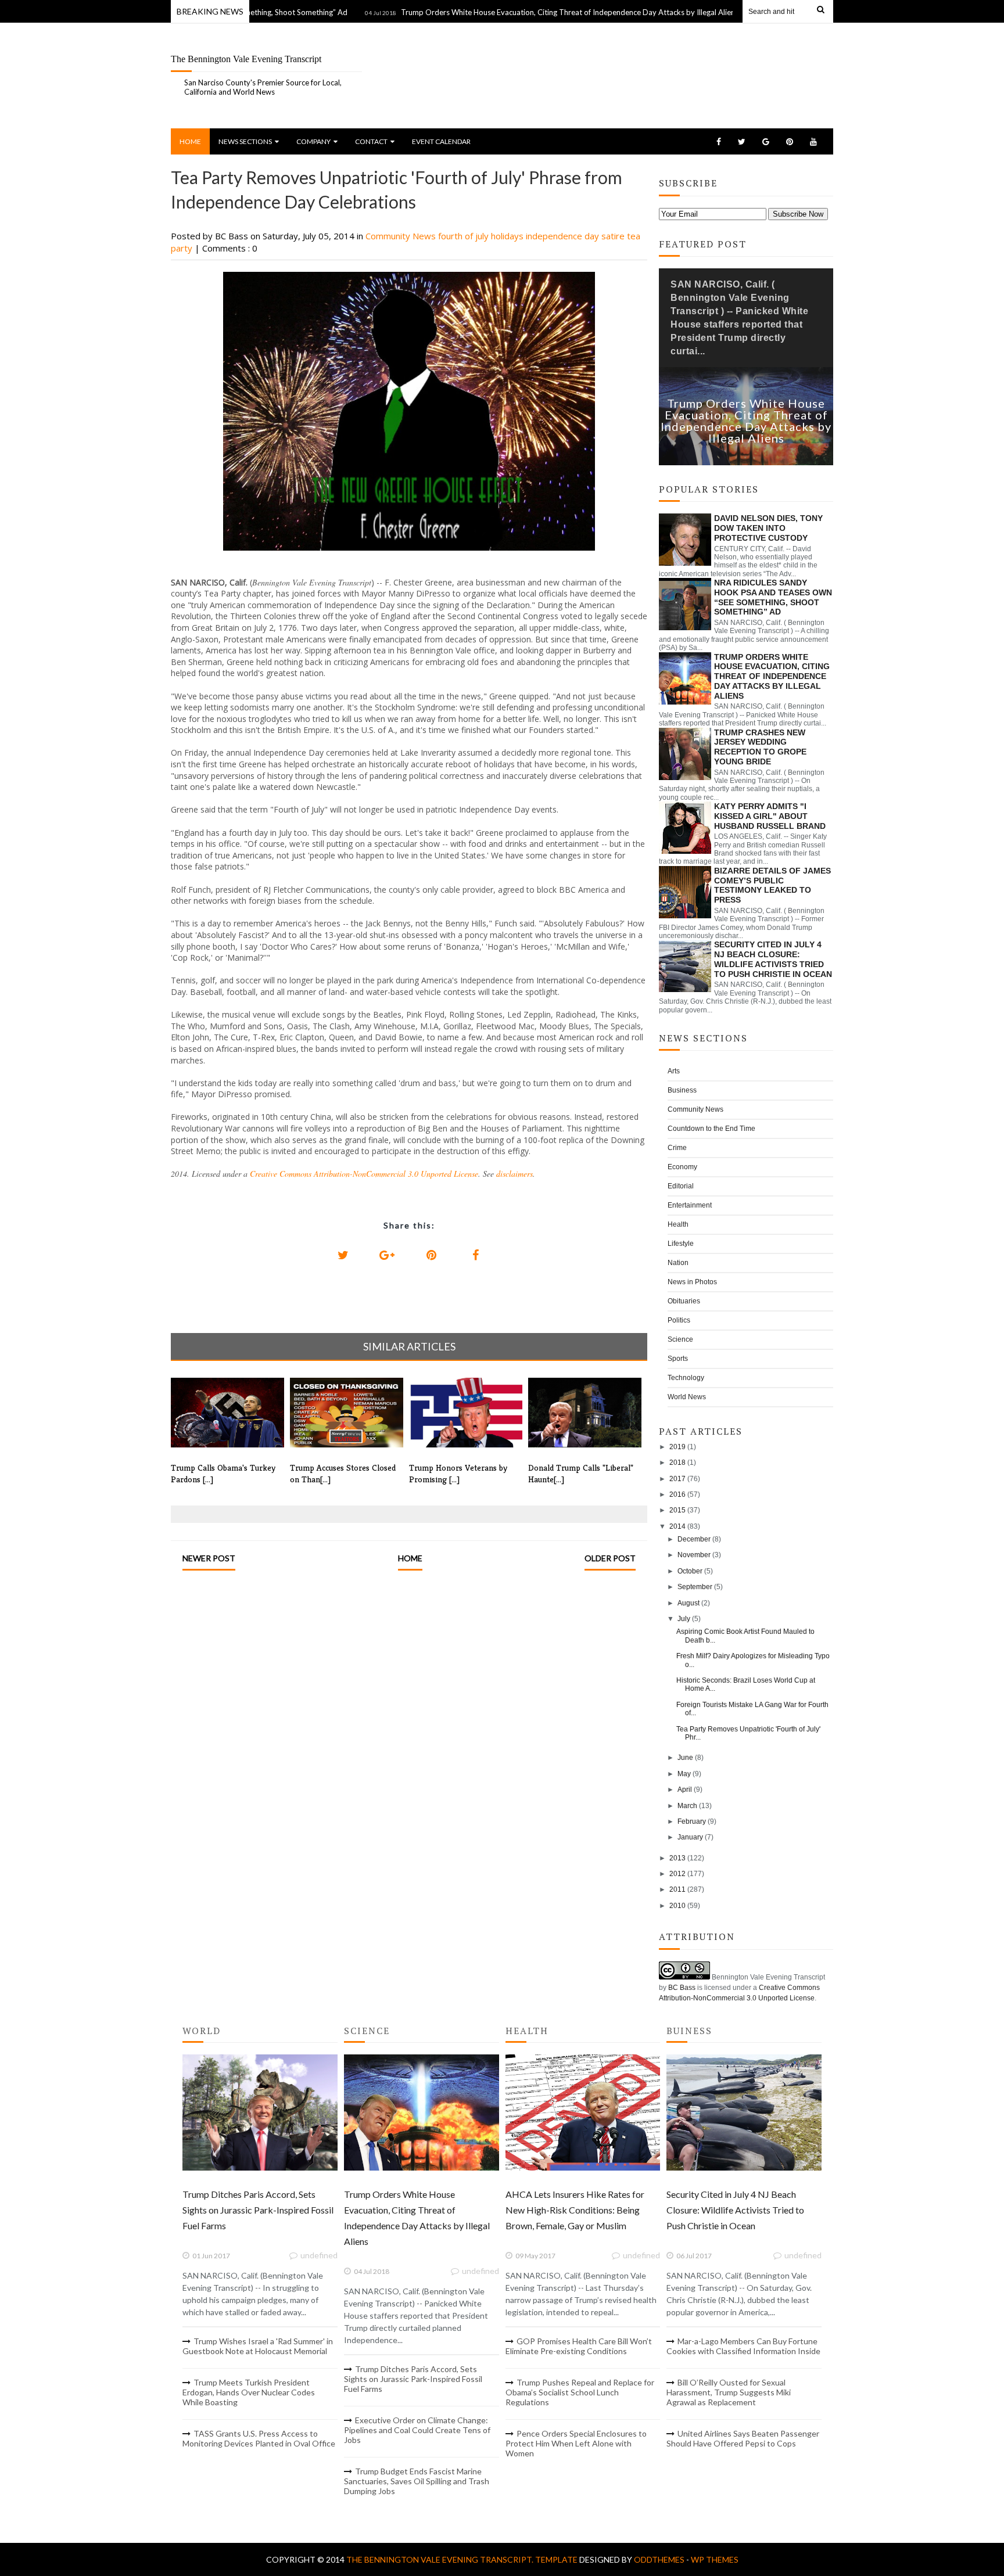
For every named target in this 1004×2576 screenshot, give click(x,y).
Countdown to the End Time (711, 1129)
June (685, 1758)
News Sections (245, 141)
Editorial (681, 1186)
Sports (678, 1359)
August (689, 1603)
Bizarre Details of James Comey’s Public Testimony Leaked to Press (772, 885)
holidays (508, 236)
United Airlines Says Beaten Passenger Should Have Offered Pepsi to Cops (743, 2438)
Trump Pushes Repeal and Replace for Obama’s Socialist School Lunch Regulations (580, 2392)
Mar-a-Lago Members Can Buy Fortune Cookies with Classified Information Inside (743, 2346)
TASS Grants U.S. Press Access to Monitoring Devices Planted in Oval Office (259, 2438)
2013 (677, 1858)
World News (687, 1397)
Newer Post (209, 1558)
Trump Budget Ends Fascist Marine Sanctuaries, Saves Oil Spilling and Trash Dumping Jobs (417, 2481)
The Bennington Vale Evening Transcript (246, 59)
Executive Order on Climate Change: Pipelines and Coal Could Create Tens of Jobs (417, 2430)
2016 (677, 1494)
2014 (677, 1526)
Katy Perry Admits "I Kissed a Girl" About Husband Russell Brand (770, 816)
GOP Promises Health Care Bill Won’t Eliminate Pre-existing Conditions (579, 2346)
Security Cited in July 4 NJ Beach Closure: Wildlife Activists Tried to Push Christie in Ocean (773, 959)
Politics (679, 1320)
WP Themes (715, 2559)
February (692, 1821)
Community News (402, 236)
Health (678, 1224)
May (684, 1774)
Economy (682, 1167)
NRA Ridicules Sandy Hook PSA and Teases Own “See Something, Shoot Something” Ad (773, 597)
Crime (677, 1148)
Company (313, 141)
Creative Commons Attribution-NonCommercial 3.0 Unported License (364, 1174)
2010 (677, 1906)
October (690, 1571)
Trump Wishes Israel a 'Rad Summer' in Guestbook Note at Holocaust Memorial (258, 2346)
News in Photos (692, 1282)
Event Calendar (441, 141)
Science (680, 1339)
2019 (677, 1447)
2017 (677, 1479)
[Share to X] (343, 1255)
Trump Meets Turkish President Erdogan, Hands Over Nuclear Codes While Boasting (249, 2392)
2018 (677, 1463)
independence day (564, 236)
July (684, 1619)
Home (190, 141)
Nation (678, 1263)
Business (682, 1090)
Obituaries (684, 1301)
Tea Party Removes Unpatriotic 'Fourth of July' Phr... (748, 1733)
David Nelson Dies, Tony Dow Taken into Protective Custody (768, 528)
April (685, 1790)
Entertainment (690, 1205)
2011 (677, 1889)
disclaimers (514, 1174)
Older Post (610, 1558)
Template (556, 2559)
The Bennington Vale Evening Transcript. (441, 2559)
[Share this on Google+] (387, 1255)
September (695, 1587)
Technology (686, 1378)
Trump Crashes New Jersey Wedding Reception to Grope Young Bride (760, 747)
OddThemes (659, 2559)
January (690, 1837)
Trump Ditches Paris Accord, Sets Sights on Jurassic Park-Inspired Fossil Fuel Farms (258, 2210)
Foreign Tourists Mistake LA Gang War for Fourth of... (752, 1709)
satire (614, 236)
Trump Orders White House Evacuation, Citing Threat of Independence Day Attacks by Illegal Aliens (513, 12)
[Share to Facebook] (475, 1255)
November (694, 1555)
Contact (371, 141)
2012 (677, 1874)
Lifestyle (681, 1244)
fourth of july (465, 236)
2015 (677, 1510)
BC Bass (682, 1988)
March (687, 1806)
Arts (674, 1071)
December (694, 1539)
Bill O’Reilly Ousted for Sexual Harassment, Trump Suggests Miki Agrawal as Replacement (729, 2392)
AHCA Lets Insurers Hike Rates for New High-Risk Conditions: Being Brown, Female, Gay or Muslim (575, 2210)
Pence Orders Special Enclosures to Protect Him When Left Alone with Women (576, 2443)
